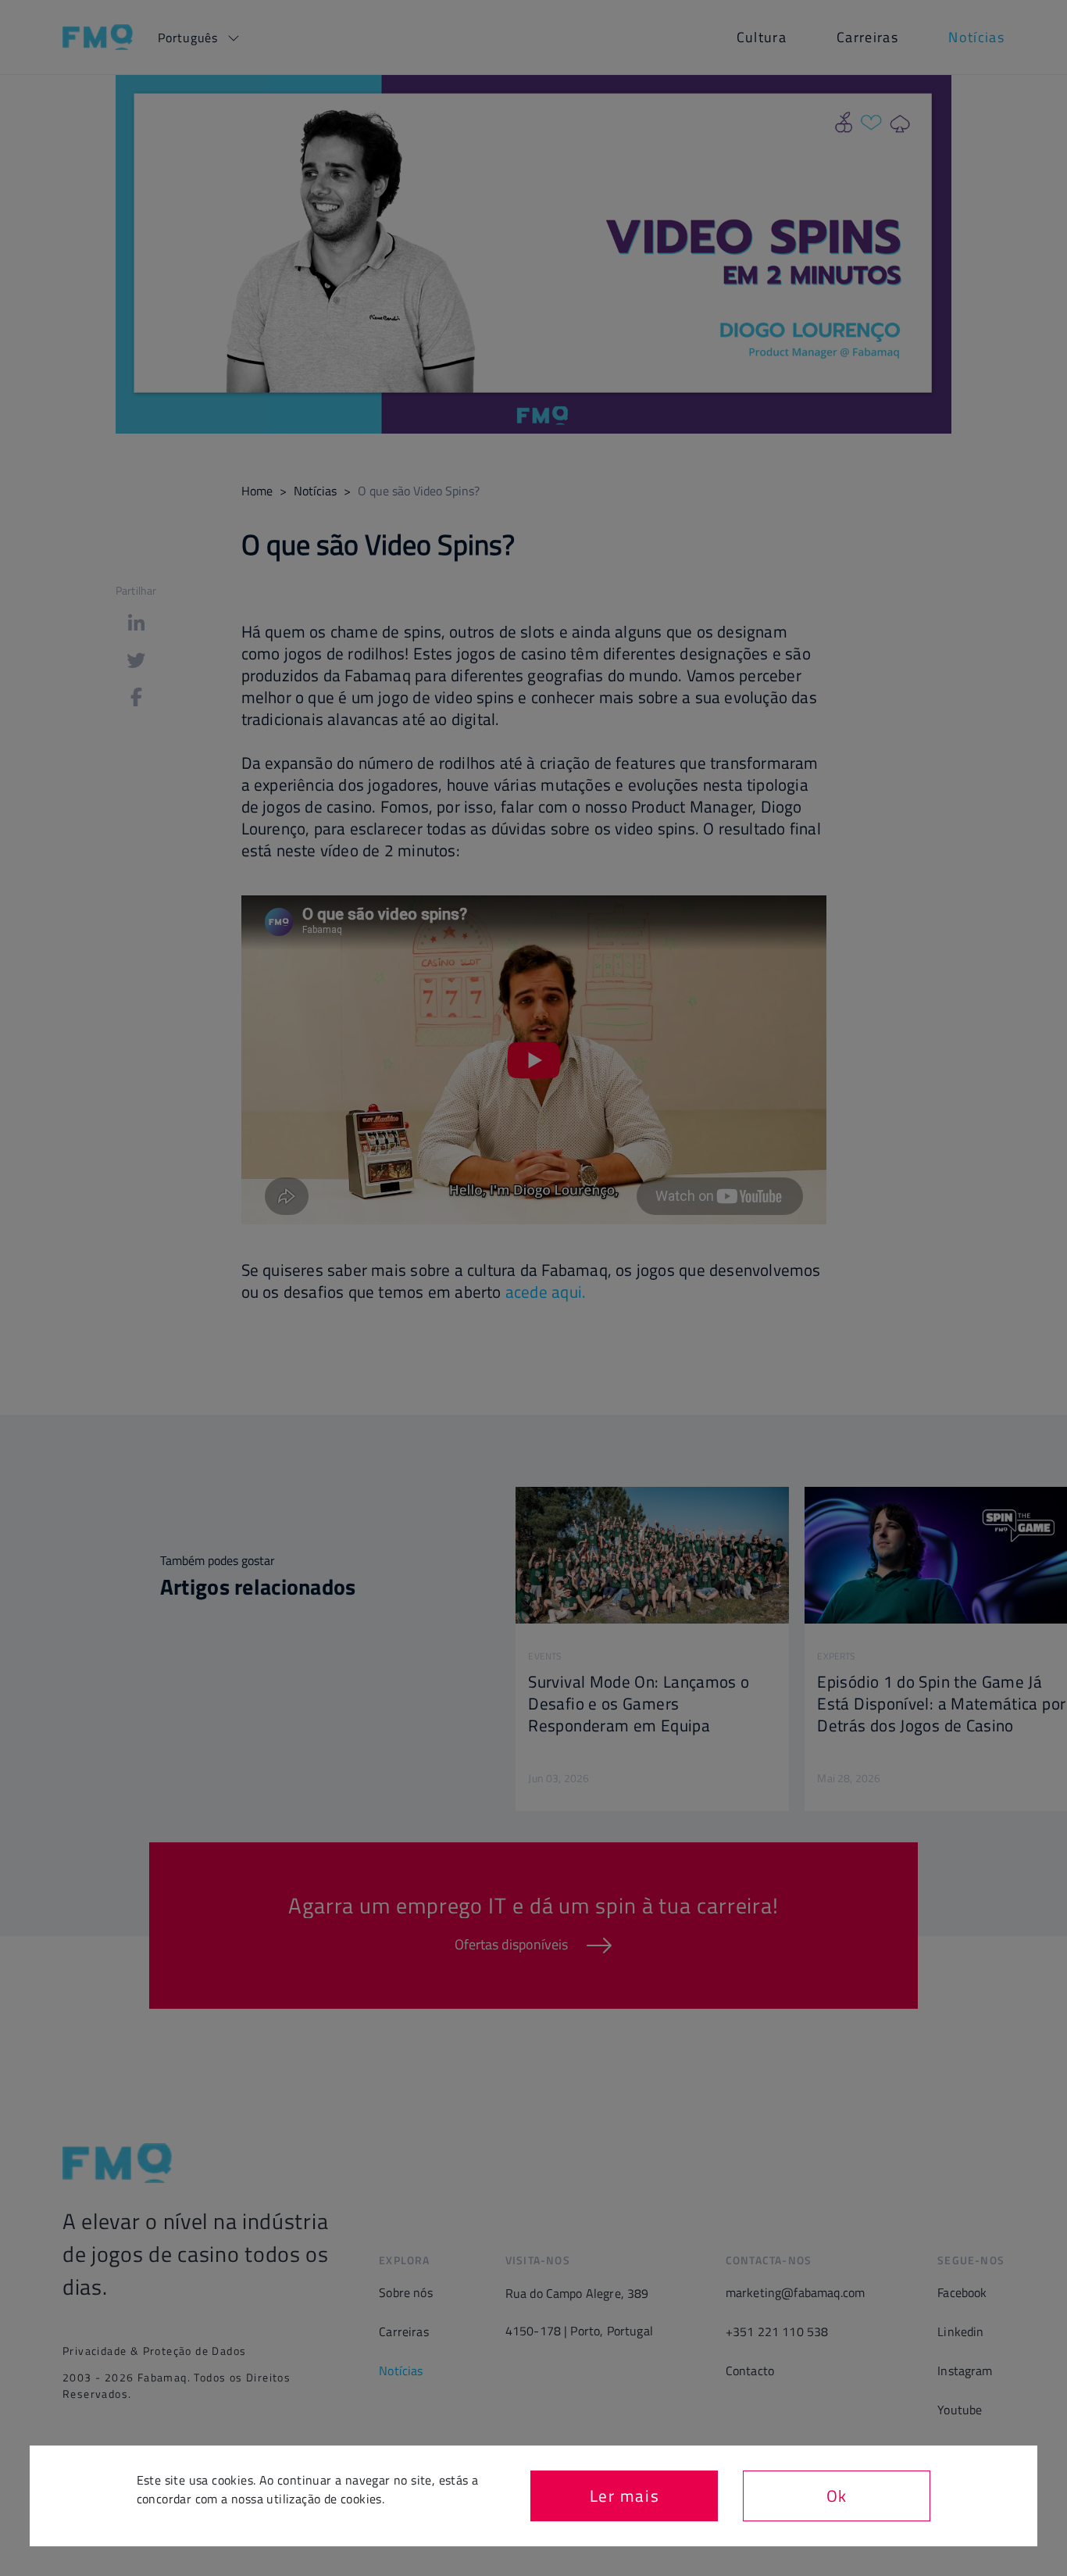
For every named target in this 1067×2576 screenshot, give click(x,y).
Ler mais (625, 2496)
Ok (837, 2496)
